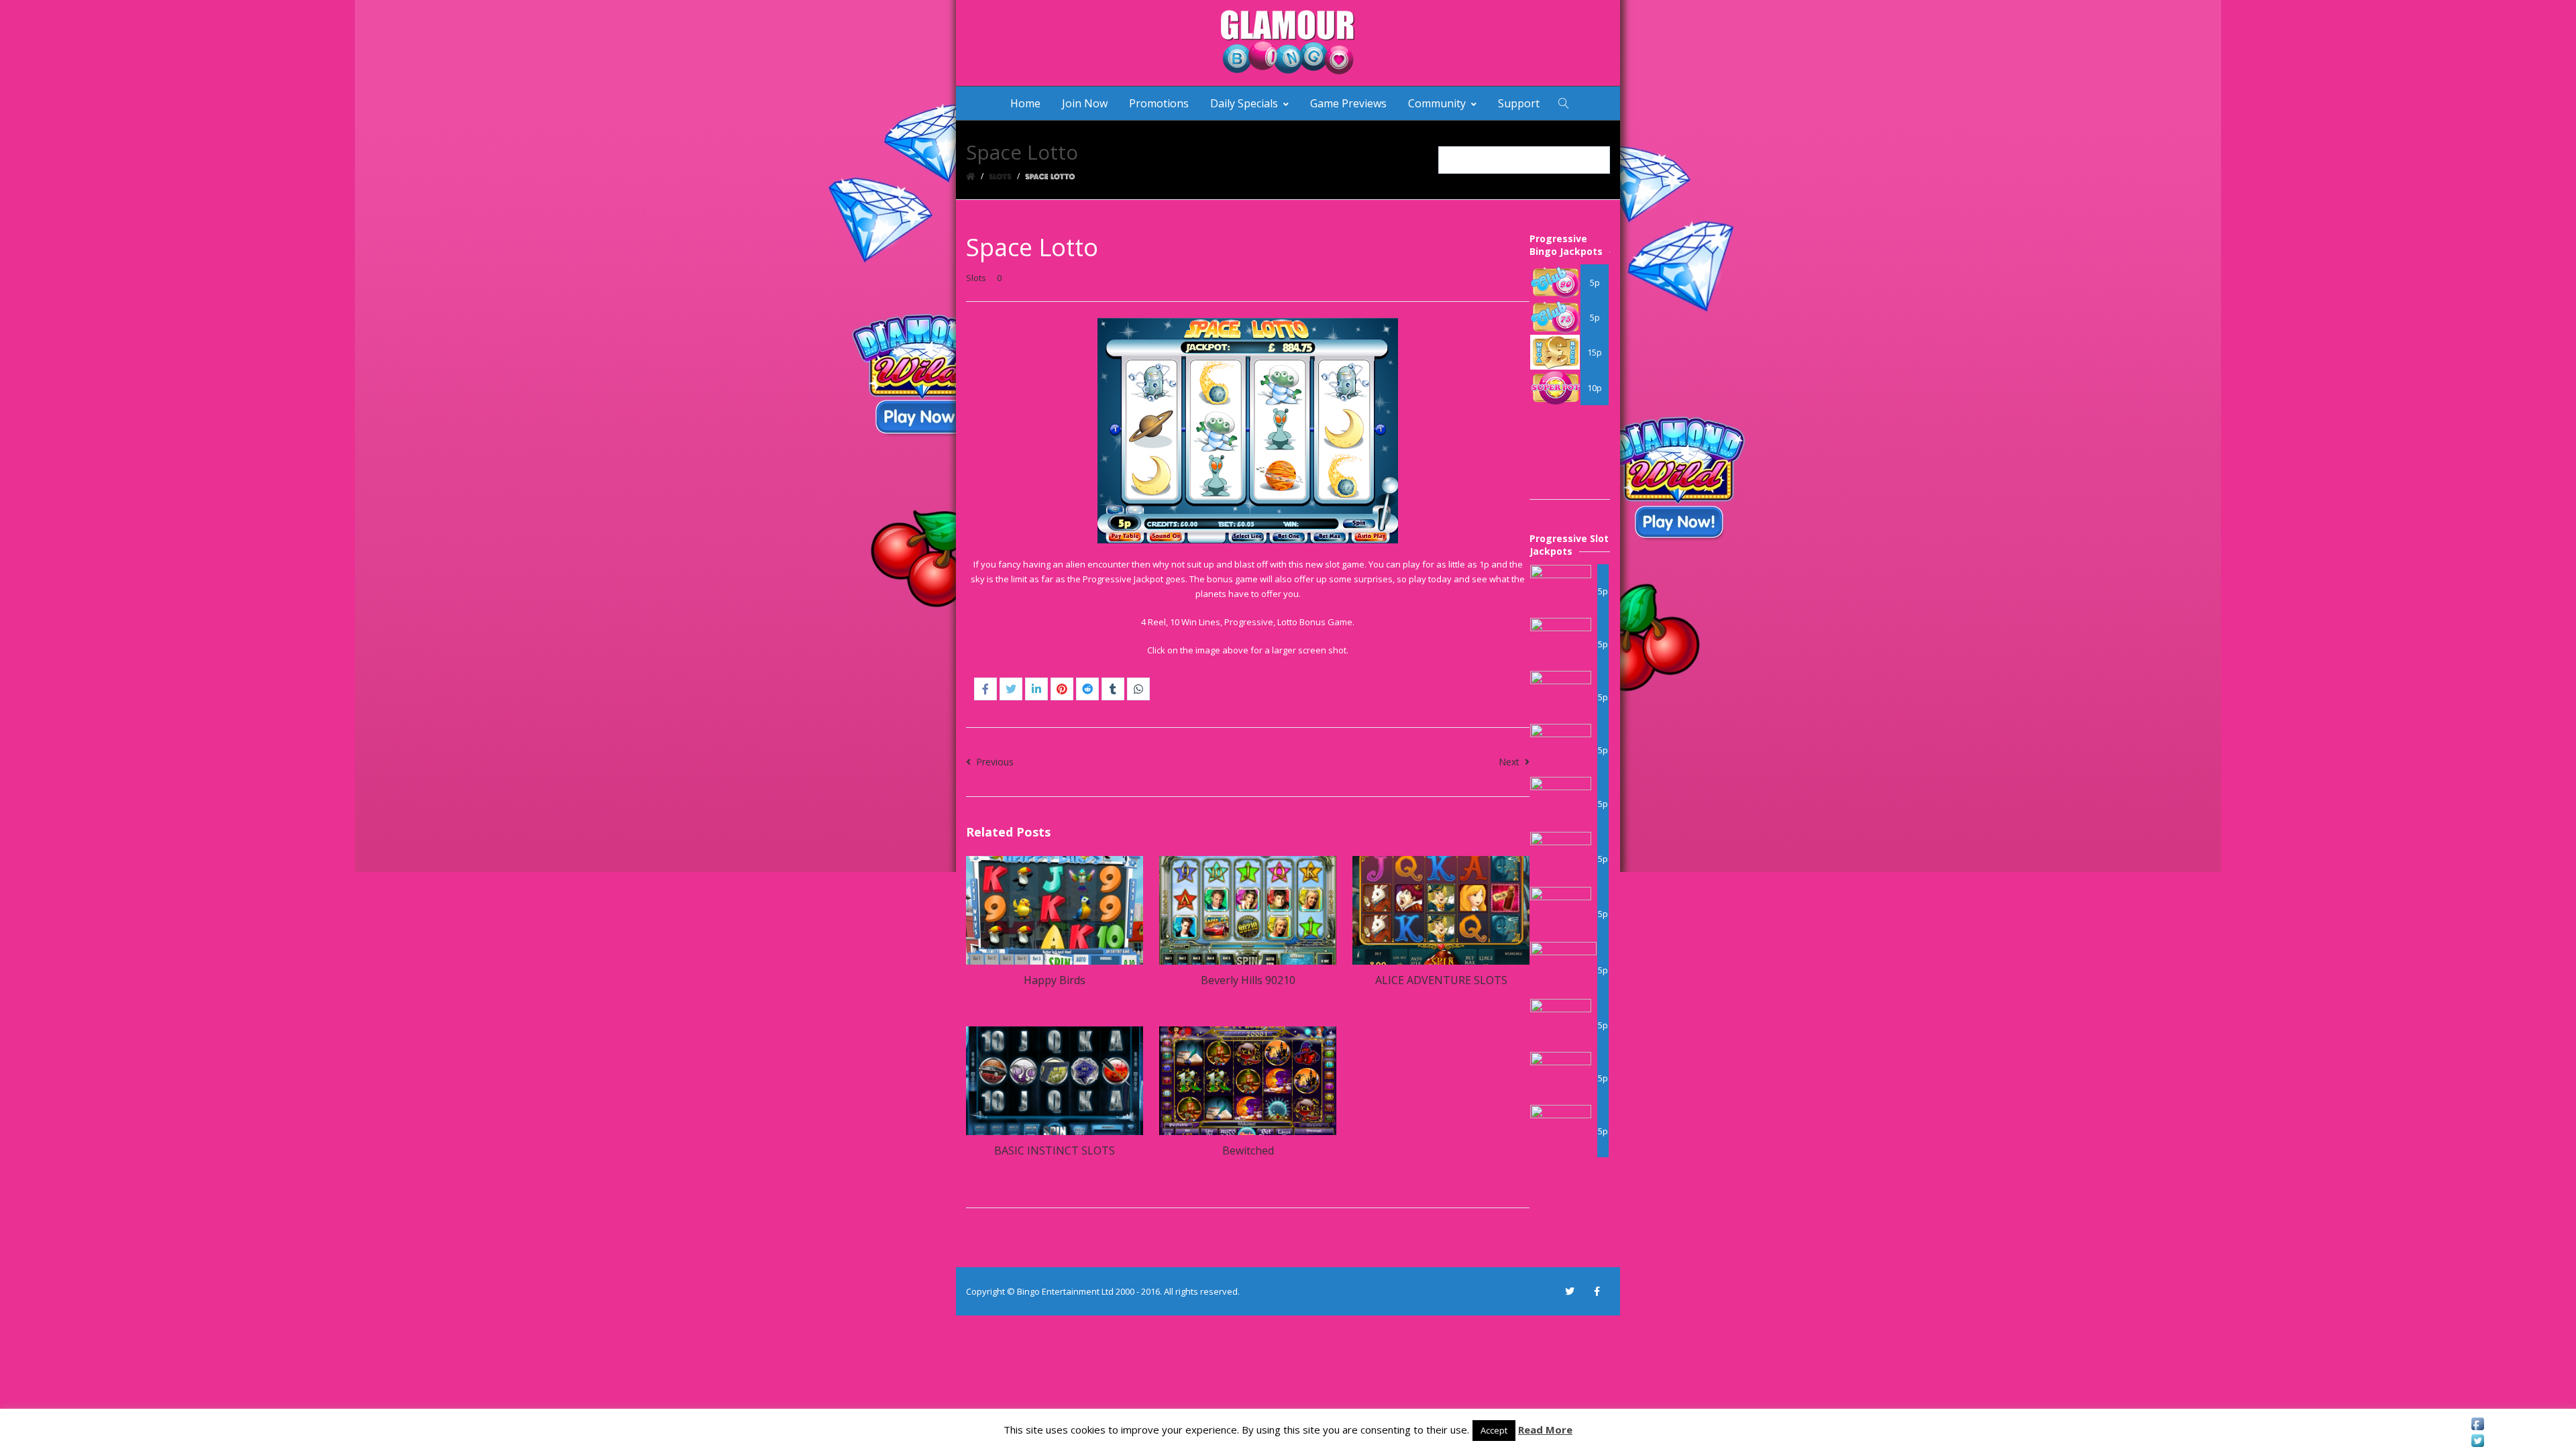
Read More (1545, 1430)
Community (1437, 103)
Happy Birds (1055, 980)
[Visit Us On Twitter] (2477, 1441)
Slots (976, 278)
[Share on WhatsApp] (1138, 689)
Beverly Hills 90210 (1248, 980)
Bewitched (1248, 1150)
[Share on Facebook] (985, 689)
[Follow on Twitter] (1570, 1291)
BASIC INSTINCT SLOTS (1055, 1150)
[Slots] (1000, 176)
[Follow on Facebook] (1597, 1291)
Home (1025, 103)
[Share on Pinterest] (1062, 689)
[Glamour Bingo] (1288, 43)
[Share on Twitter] (1011, 689)
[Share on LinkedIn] (1036, 689)
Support (1519, 103)
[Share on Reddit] (1087, 689)
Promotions (1159, 103)
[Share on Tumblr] (1113, 689)
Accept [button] (1494, 1430)
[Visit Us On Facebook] (2477, 1424)
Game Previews (1348, 103)
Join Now (1085, 103)
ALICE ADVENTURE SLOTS (1441, 980)
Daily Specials (1244, 103)
